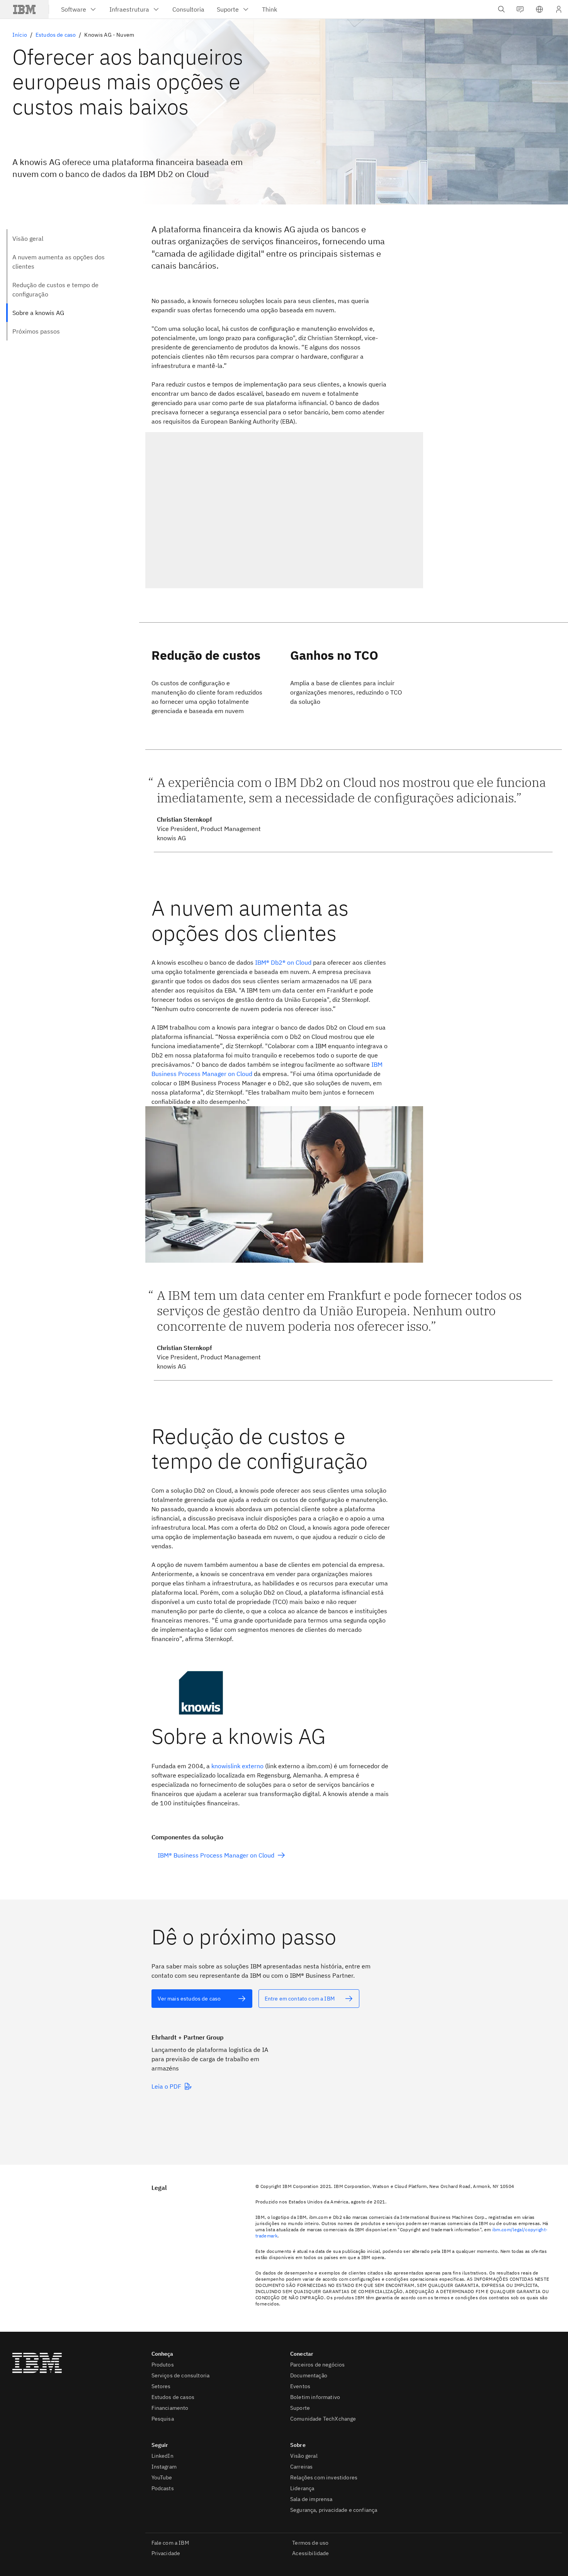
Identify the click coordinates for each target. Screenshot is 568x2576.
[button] (539, 9)
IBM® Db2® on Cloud (283, 962)
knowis (237, 1766)
